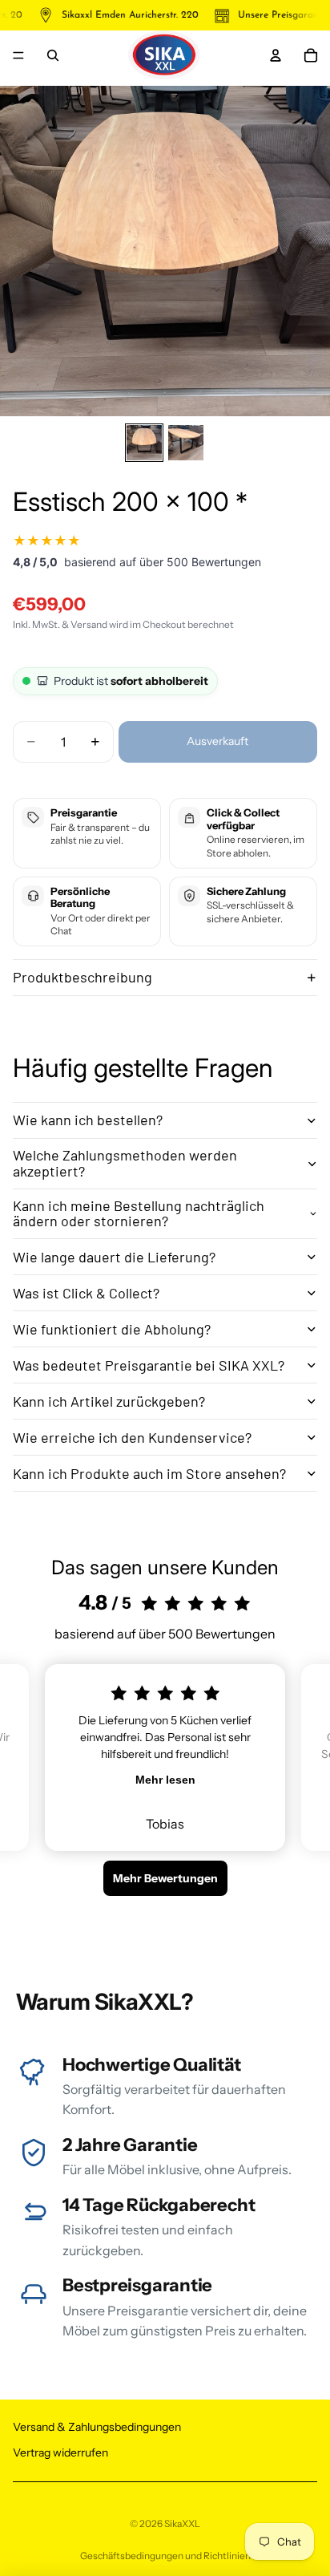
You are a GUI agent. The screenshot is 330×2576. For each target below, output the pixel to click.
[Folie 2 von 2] (186, 443)
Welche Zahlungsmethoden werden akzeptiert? (125, 1163)
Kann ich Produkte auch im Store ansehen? (149, 1473)
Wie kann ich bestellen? (88, 1120)
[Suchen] (53, 55)
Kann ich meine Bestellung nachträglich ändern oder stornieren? (139, 1213)
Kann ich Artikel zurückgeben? (109, 1401)
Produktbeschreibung (82, 977)
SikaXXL (182, 2523)
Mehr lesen (165, 1780)
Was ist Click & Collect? (86, 1293)
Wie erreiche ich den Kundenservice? (132, 1437)
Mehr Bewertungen (165, 1878)
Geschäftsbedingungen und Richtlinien (165, 2556)
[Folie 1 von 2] (144, 443)
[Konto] (276, 55)
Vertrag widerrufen (60, 2452)
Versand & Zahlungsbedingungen (97, 2427)
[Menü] (18, 55)
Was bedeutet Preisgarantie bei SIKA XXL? (149, 1365)
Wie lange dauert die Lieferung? (114, 1257)
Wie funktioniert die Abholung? (112, 1329)
